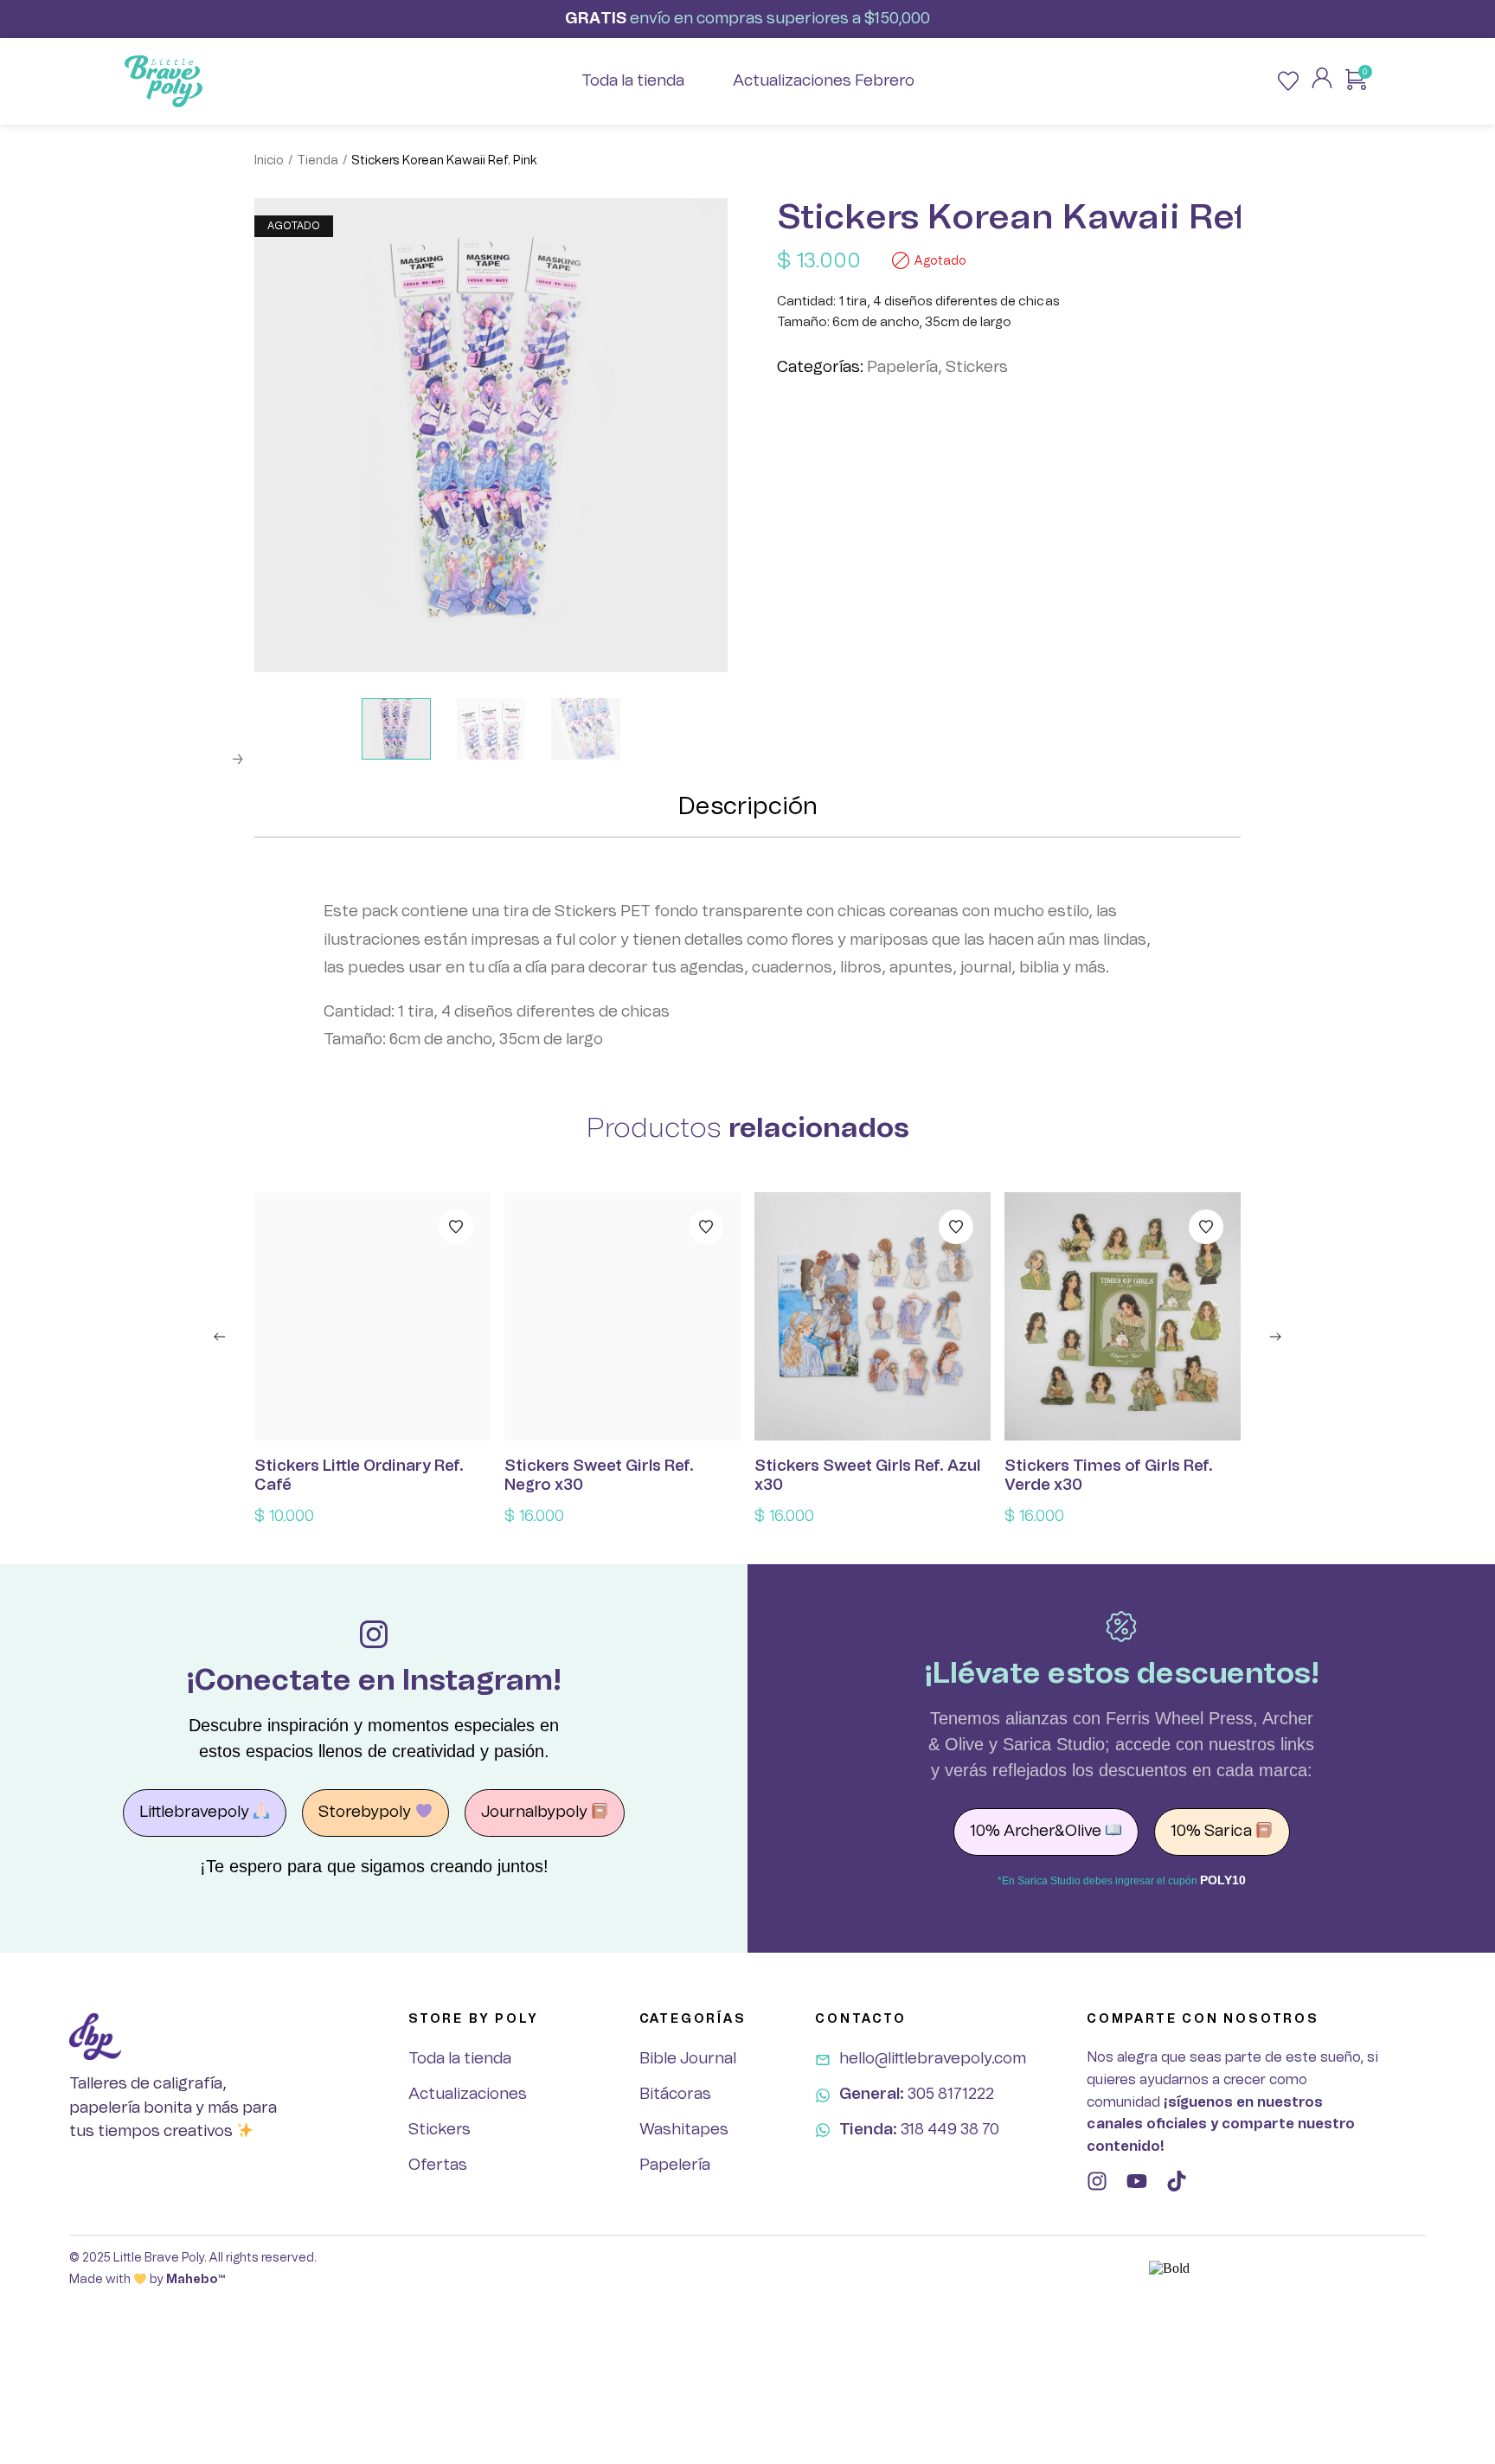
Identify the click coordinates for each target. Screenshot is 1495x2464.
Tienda (318, 161)
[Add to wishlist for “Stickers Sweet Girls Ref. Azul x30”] (956, 1227)
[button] (220, 1337)
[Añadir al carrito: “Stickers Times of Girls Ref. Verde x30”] (1123, 1317)
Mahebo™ (196, 2280)
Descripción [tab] (748, 807)
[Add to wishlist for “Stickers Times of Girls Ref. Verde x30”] (1206, 1227)
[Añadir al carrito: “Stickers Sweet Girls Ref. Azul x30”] (873, 1317)
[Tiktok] (1177, 2181)
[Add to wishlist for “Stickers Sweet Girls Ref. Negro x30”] (706, 1227)
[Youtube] (1137, 2181)
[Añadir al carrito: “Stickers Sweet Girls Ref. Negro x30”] (623, 1317)
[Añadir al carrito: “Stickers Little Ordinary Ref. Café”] (373, 1317)
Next (237, 760)
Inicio (269, 161)
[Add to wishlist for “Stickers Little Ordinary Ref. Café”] (456, 1227)
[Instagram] (1097, 2181)
